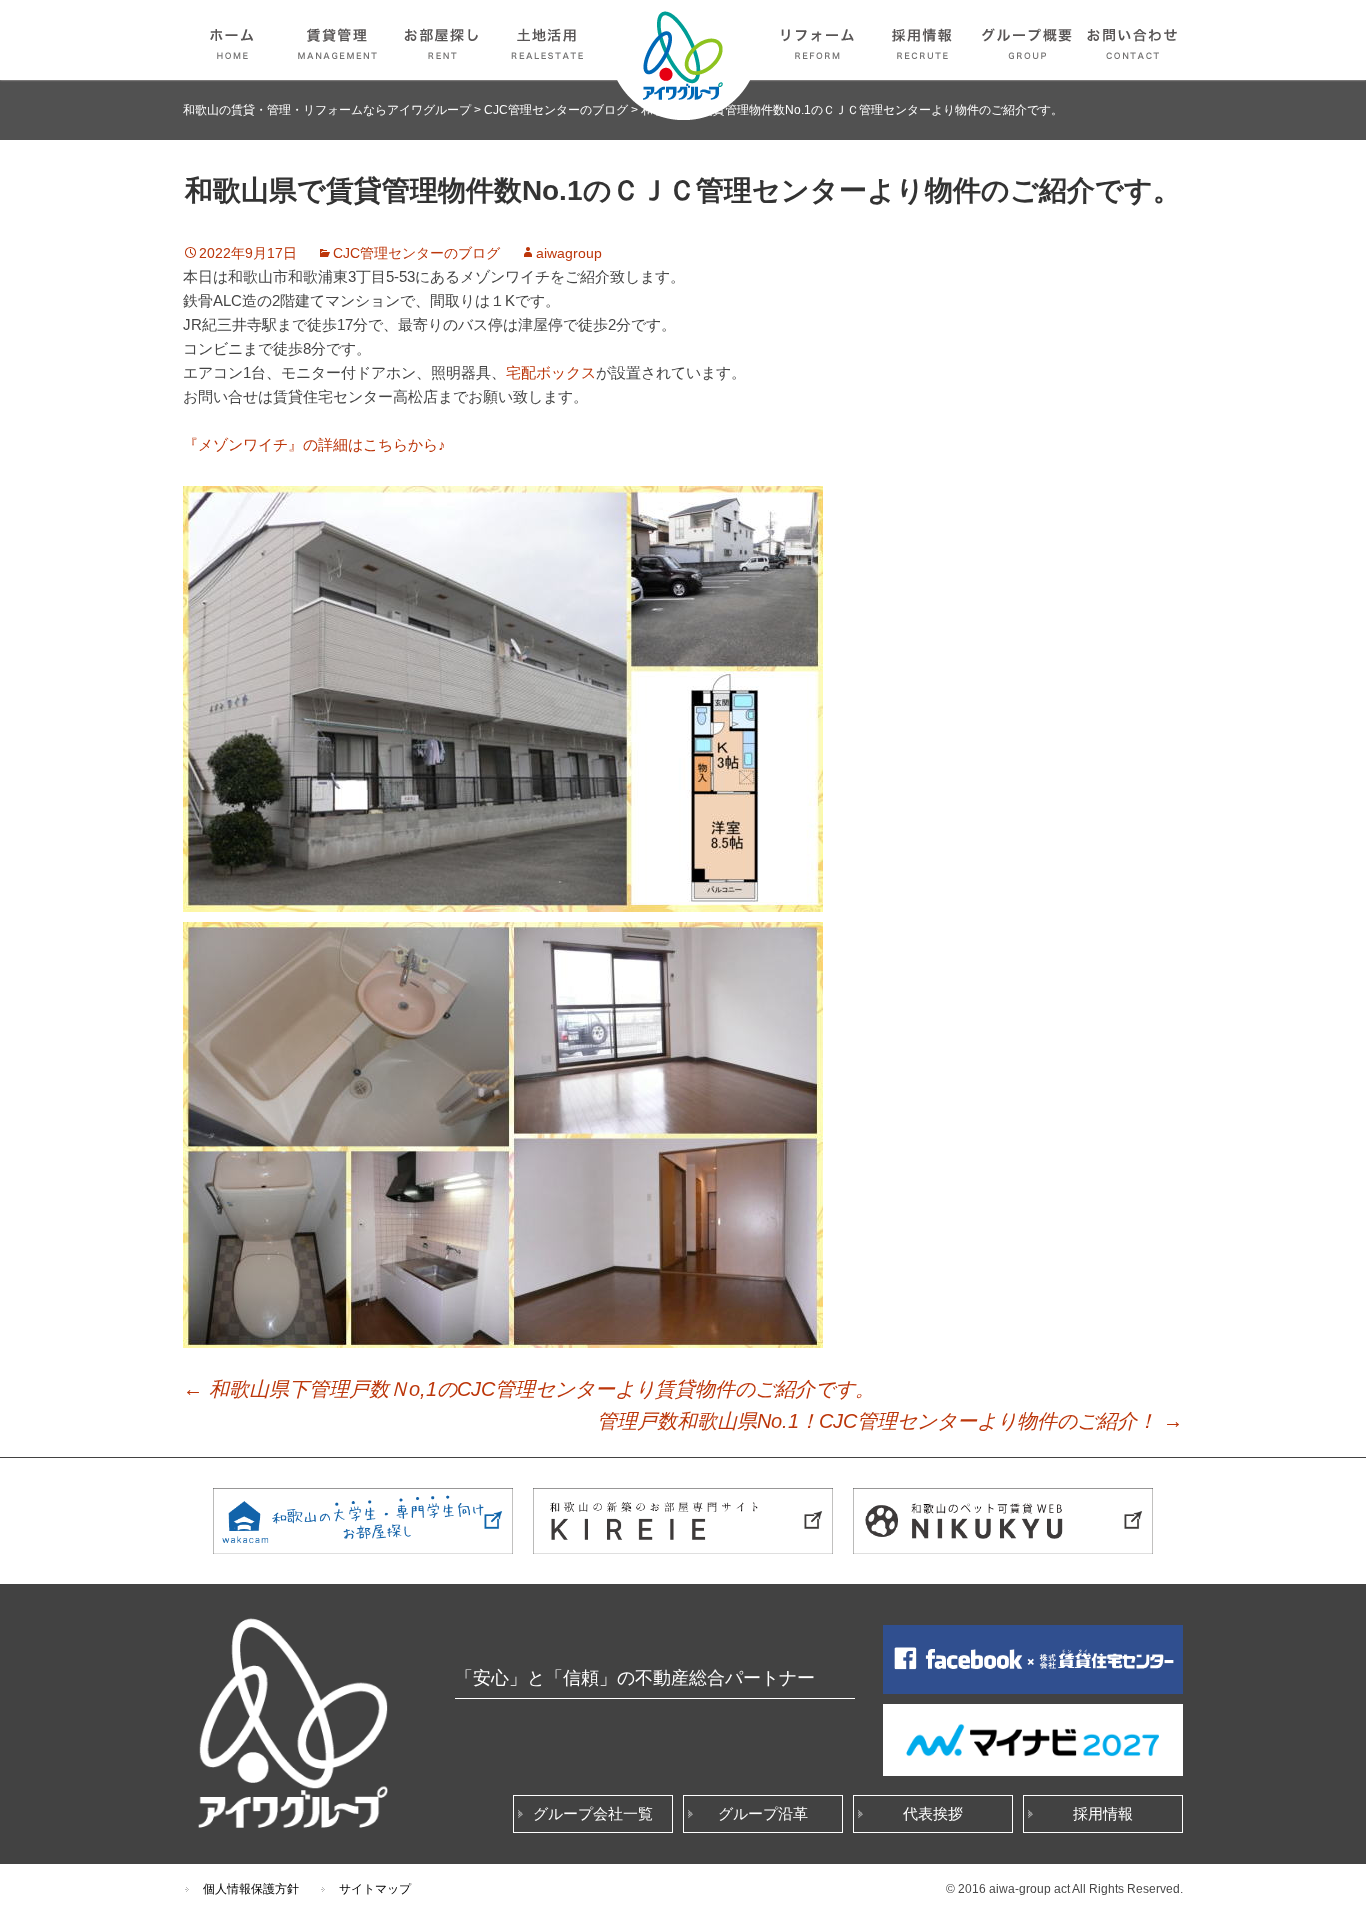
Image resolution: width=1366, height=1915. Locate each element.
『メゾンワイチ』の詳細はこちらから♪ (314, 444)
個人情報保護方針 (251, 1889)
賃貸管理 (338, 40)
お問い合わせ (1133, 40)
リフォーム (818, 40)
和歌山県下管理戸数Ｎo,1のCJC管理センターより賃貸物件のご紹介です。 (529, 1389)
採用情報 (923, 40)
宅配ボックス (551, 372)
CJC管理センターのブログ (416, 253)
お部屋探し (443, 40)
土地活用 (548, 40)
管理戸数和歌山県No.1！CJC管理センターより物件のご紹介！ (890, 1421)
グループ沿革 (763, 1813)
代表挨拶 (933, 1813)
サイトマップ (375, 1889)
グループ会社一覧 (593, 1813)
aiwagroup (569, 253)
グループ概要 (1028, 40)
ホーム (233, 40)
